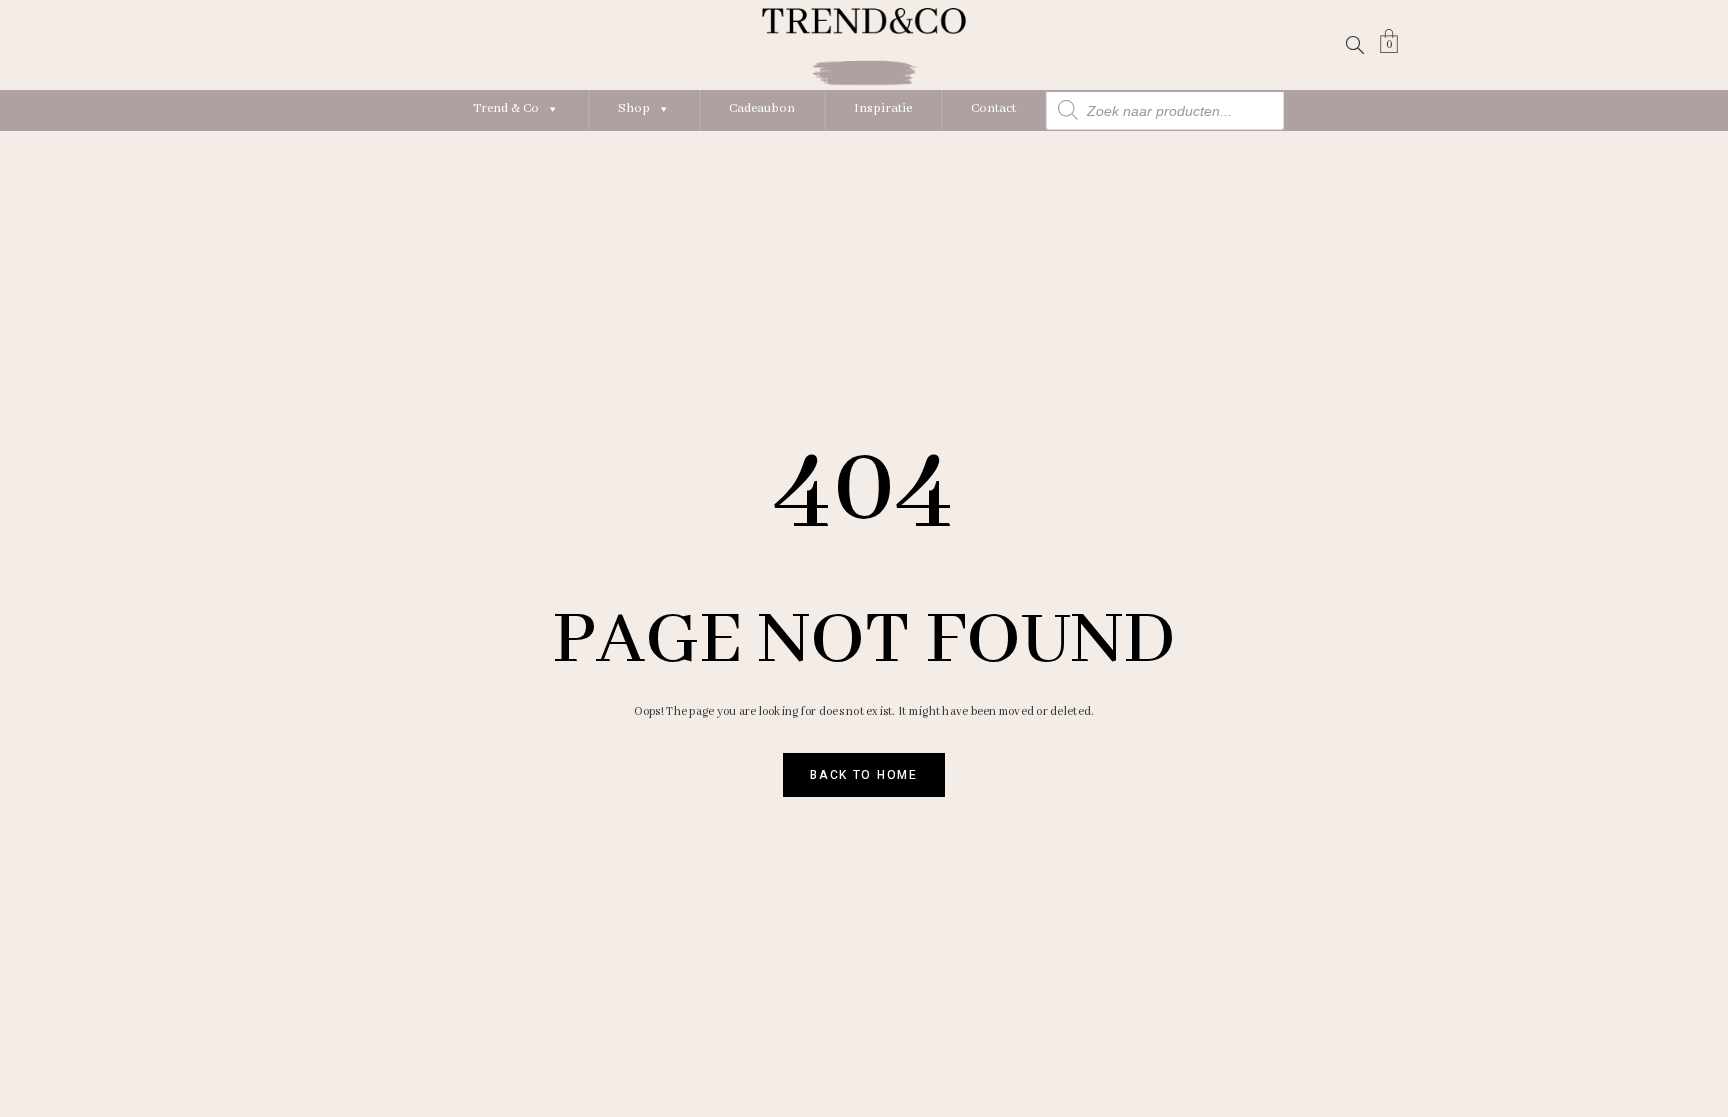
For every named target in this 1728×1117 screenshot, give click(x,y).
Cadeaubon (762, 108)
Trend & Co (506, 108)
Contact (993, 108)
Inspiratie (883, 108)
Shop (634, 108)
